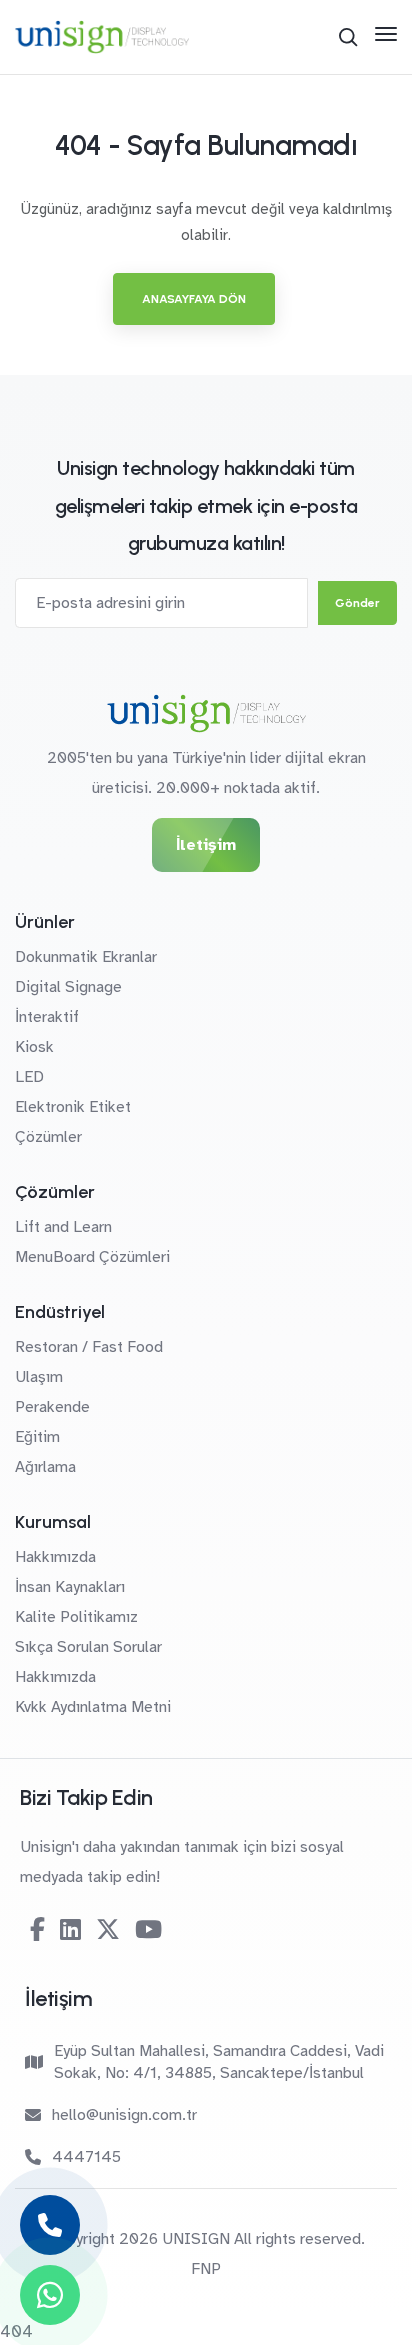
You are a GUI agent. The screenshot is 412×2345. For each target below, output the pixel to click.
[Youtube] (148, 1930)
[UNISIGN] (102, 37)
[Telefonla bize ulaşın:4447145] (50, 2225)
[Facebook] (37, 1930)
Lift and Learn (63, 1227)
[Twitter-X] (108, 1930)
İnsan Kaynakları (70, 1587)
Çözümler (48, 1137)
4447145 (86, 2157)
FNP (206, 2269)
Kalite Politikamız (76, 1617)
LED (29, 1077)
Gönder (357, 603)
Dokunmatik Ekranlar (86, 957)
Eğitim (37, 1437)
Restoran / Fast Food (89, 1347)
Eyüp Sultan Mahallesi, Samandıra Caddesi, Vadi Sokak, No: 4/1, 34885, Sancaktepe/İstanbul (219, 2062)
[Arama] (348, 37)
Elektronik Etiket (73, 1107)
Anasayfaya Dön (194, 299)
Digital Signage (68, 987)
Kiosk (34, 1047)
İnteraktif (47, 1017)
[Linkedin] (70, 1930)
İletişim (206, 845)
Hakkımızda (55, 1557)
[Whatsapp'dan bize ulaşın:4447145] (50, 2295)
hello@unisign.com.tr (124, 2115)
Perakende (52, 1407)
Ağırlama (45, 1467)
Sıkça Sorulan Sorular (88, 1647)
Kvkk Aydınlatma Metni (93, 1707)
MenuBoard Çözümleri (92, 1257)
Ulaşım (39, 1377)
